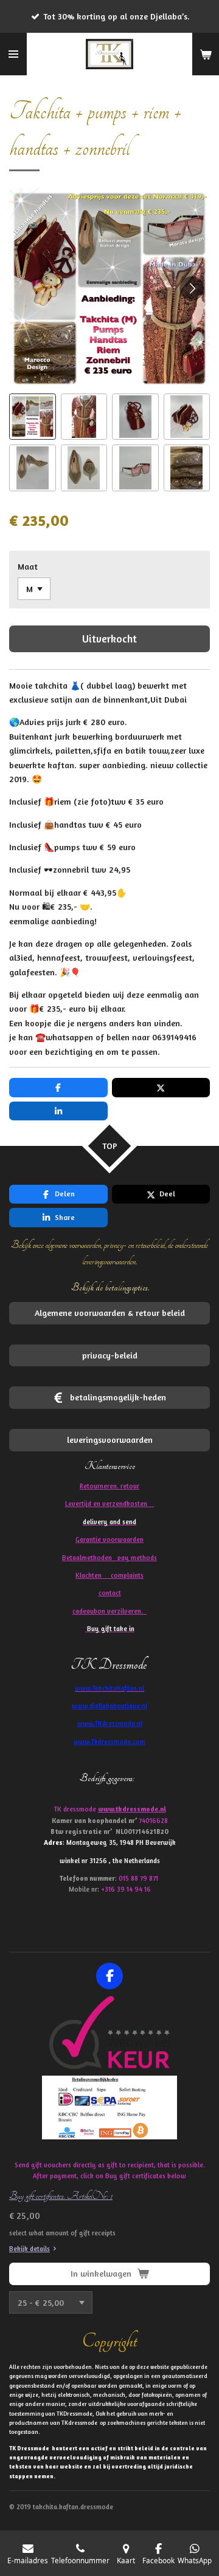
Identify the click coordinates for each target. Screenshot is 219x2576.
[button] (33, 417)
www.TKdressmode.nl (110, 1723)
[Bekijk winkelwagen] (206, 54)
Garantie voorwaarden (109, 1539)
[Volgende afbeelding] (192, 288)
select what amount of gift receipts (62, 2233)
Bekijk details (30, 2249)
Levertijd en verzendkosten (110, 1504)
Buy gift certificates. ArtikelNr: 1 (61, 2196)
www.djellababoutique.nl (109, 1706)
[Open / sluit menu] (13, 54)
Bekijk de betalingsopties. (110, 1287)
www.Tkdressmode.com (109, 1742)
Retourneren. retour (109, 1486)
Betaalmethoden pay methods (109, 1558)
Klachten (109, 1575)
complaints (127, 1575)
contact (110, 1593)
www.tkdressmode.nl (132, 1809)
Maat (28, 566)
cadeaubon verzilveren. (109, 1611)
